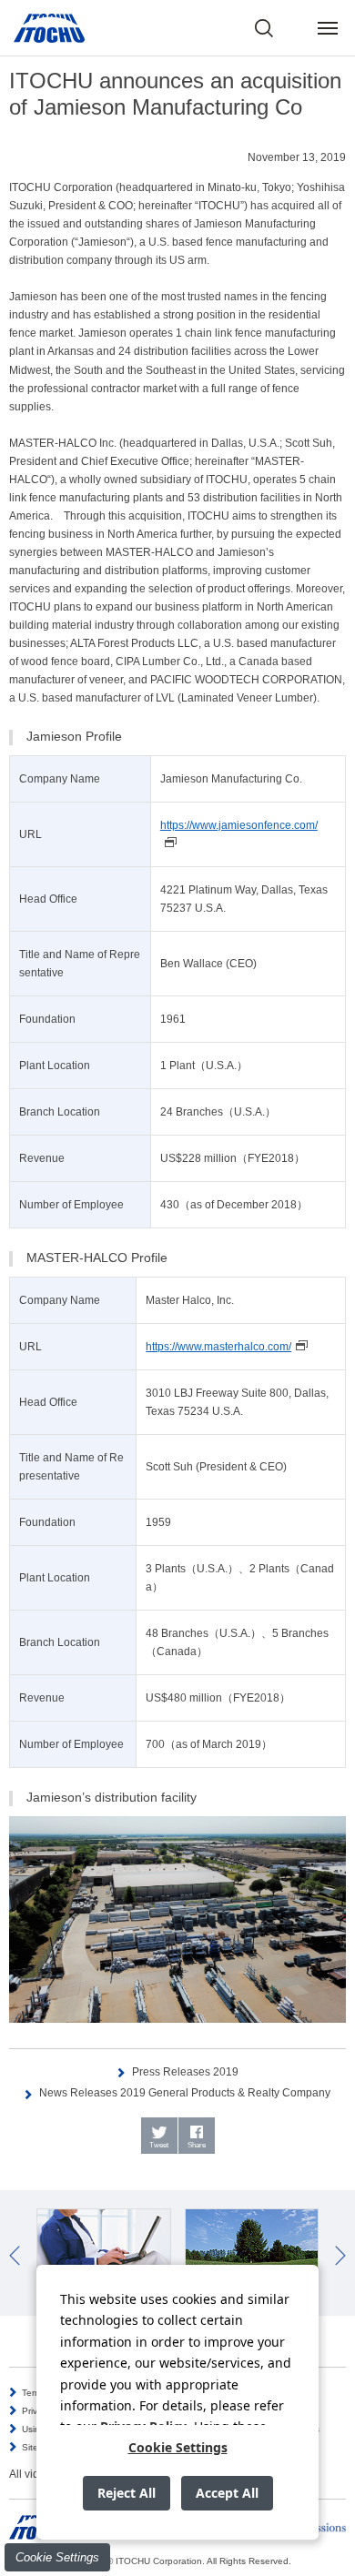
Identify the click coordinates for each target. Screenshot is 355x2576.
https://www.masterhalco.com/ (218, 1347)
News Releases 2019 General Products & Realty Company (185, 2093)
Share (197, 2145)
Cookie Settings (57, 2557)
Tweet (159, 2145)
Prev (15, 2256)
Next (340, 2256)
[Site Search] (264, 28)
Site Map (41, 2447)
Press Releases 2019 (185, 2072)
